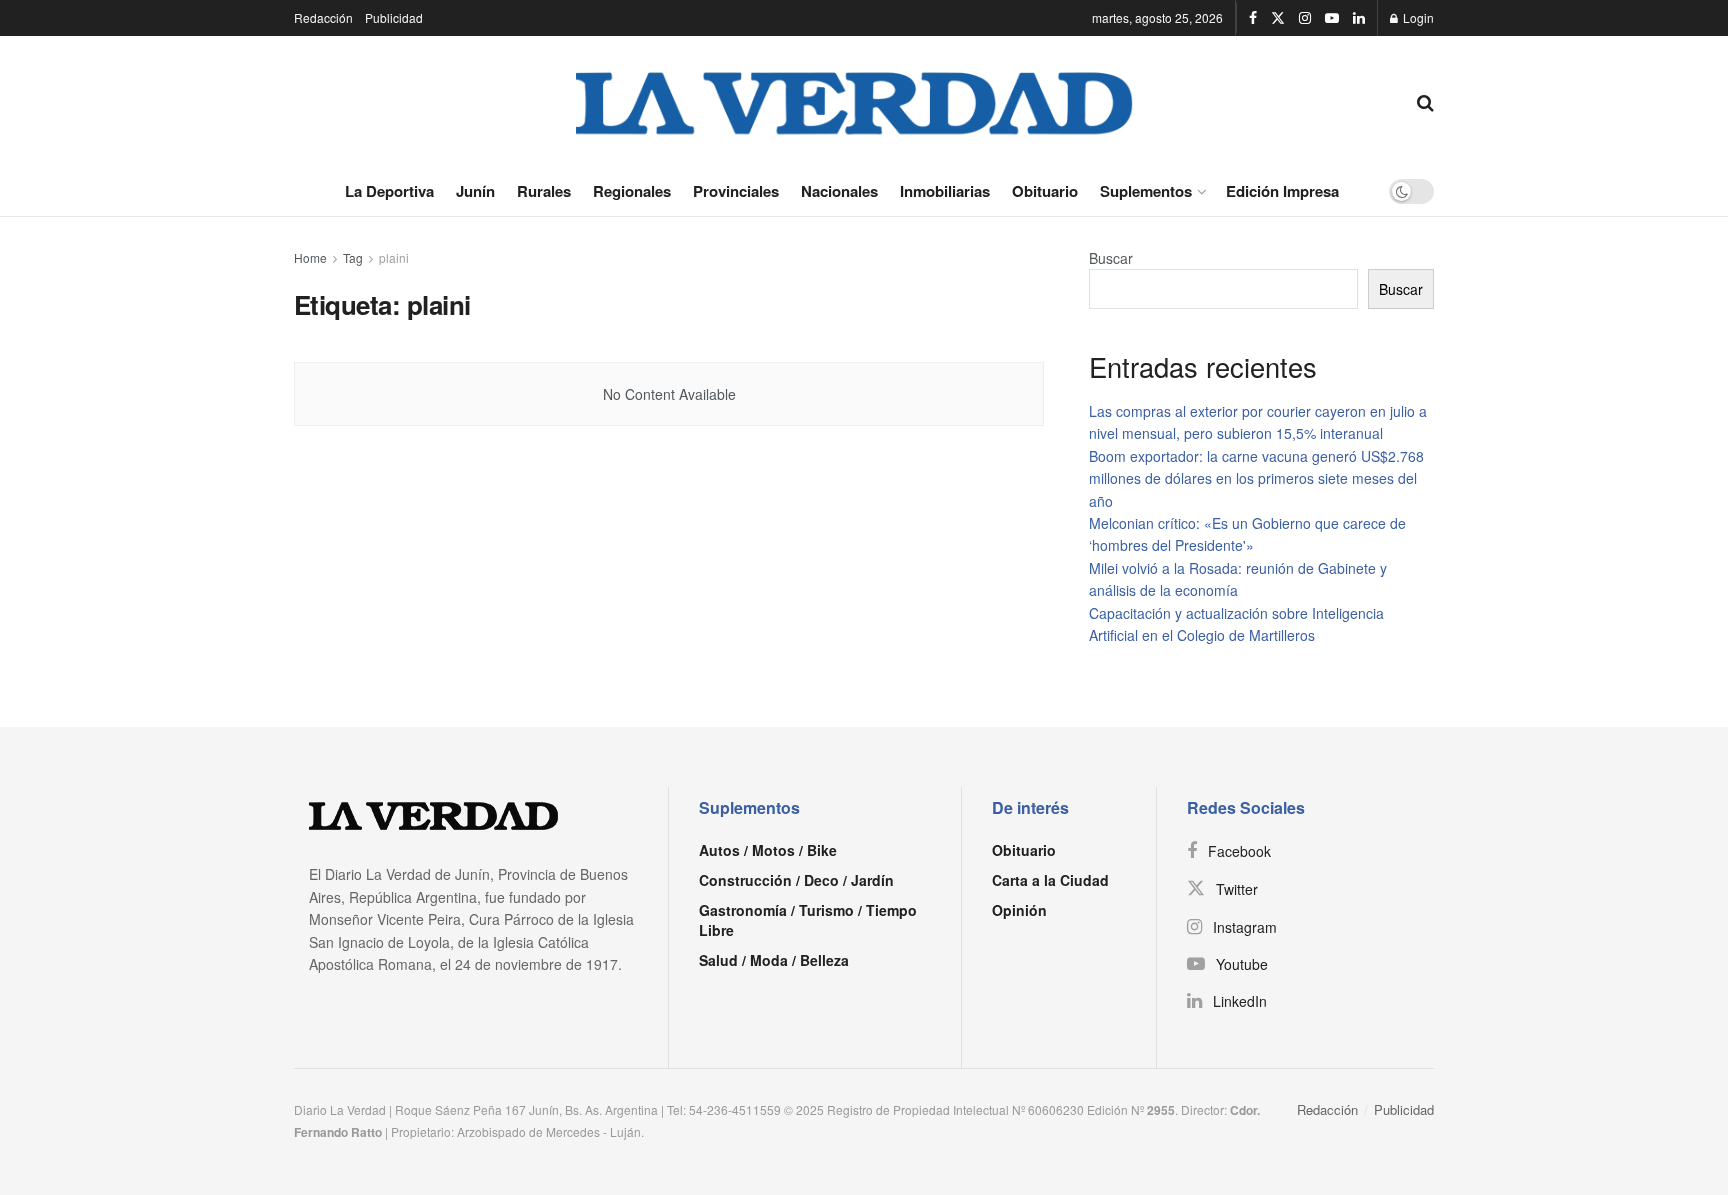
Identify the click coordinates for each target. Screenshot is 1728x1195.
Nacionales (839, 191)
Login (1417, 17)
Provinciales (736, 191)
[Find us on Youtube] (1332, 18)
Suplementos (1146, 191)
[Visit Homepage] (855, 101)
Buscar (1111, 258)
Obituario (1045, 191)
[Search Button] (1425, 101)
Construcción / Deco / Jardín (796, 880)
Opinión (1019, 910)
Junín (475, 191)
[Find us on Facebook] (1253, 18)
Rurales (544, 191)
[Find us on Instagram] (1305, 18)
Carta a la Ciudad (1050, 880)
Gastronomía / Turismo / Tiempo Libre (808, 920)
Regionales (632, 191)
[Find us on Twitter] (1278, 18)
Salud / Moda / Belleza (774, 960)
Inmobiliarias (945, 191)
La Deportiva (389, 191)
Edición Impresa (1282, 191)
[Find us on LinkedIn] (1359, 18)
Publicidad (394, 17)
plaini (394, 257)
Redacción (323, 17)
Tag (353, 257)
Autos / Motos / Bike (768, 850)
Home (310, 257)
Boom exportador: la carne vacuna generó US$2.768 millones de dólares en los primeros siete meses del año (1256, 478)
